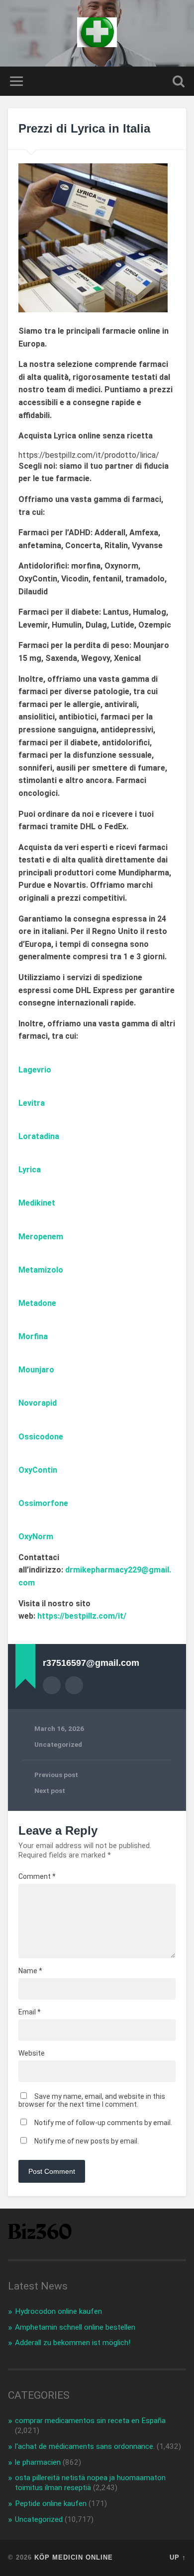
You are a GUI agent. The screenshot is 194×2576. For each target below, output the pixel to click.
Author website (74, 1685)
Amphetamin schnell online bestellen (75, 2327)
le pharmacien (38, 2462)
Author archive (52, 1685)
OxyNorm (36, 1537)
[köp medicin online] (97, 33)
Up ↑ (178, 2557)
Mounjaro (36, 1370)
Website (32, 2053)
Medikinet (37, 1203)
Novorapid (38, 1403)
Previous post (56, 1775)
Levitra (32, 1103)
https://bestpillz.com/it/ (82, 1616)
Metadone (37, 1303)
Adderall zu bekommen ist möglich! (73, 2343)
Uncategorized (58, 1744)
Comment (37, 1876)
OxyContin (38, 1470)
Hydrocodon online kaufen (58, 2311)
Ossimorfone (43, 1503)
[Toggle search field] (179, 81)
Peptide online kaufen (51, 2504)
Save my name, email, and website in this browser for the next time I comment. (92, 2100)
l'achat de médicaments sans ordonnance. (85, 2446)
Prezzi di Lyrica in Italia (84, 128)
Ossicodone (41, 1437)
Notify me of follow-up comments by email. (103, 2123)
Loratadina (39, 1136)
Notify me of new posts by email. (87, 2141)
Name (30, 1971)
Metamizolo (41, 1270)
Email (30, 2012)
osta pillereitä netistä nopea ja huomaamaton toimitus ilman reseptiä (90, 2483)
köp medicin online (74, 2557)
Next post (50, 1790)
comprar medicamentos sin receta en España (90, 2421)
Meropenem (41, 1237)
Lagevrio (35, 1070)
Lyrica (30, 1170)
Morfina (33, 1336)
